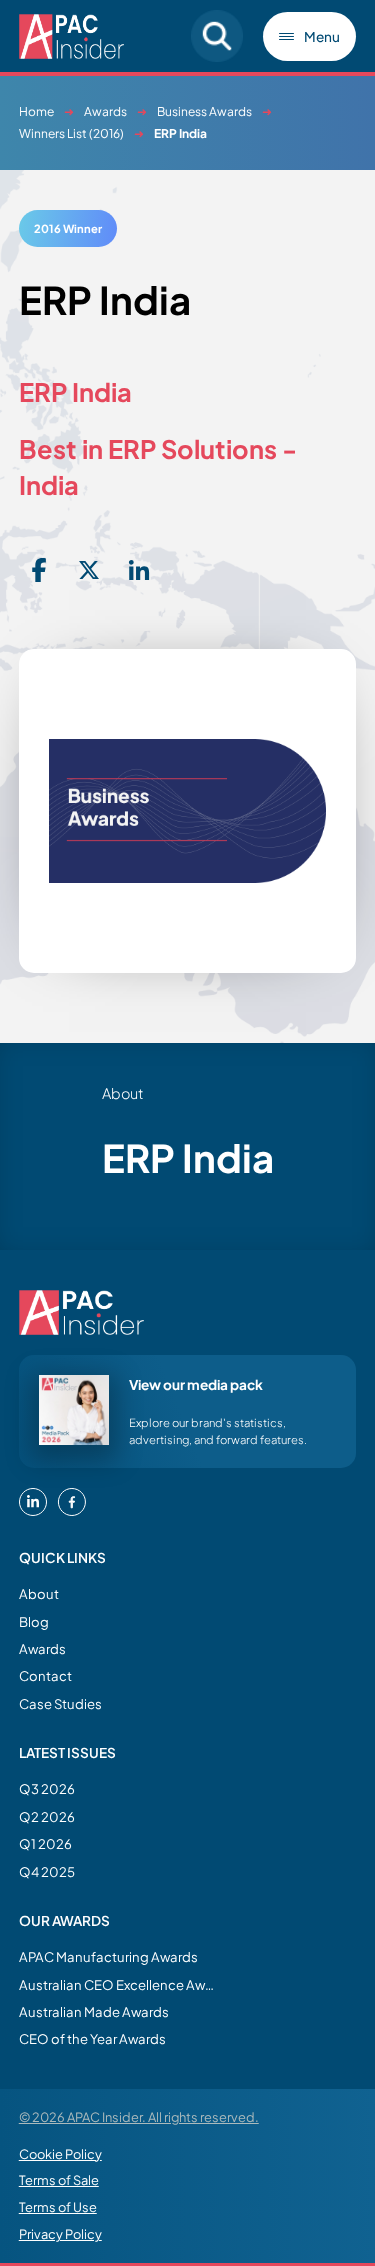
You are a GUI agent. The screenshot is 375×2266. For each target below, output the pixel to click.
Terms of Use (58, 2207)
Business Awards (204, 111)
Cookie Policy (60, 2154)
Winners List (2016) (71, 133)
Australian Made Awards (94, 2011)
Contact (45, 1675)
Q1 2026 (45, 1843)
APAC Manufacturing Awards (108, 1956)
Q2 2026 (47, 1816)
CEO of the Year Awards (92, 2038)
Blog (34, 1621)
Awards (105, 111)
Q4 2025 (47, 1871)
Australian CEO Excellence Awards (119, 1984)
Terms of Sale (59, 2180)
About (39, 1593)
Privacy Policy (60, 2234)
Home (36, 111)
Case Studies (60, 1703)
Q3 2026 (47, 1788)
